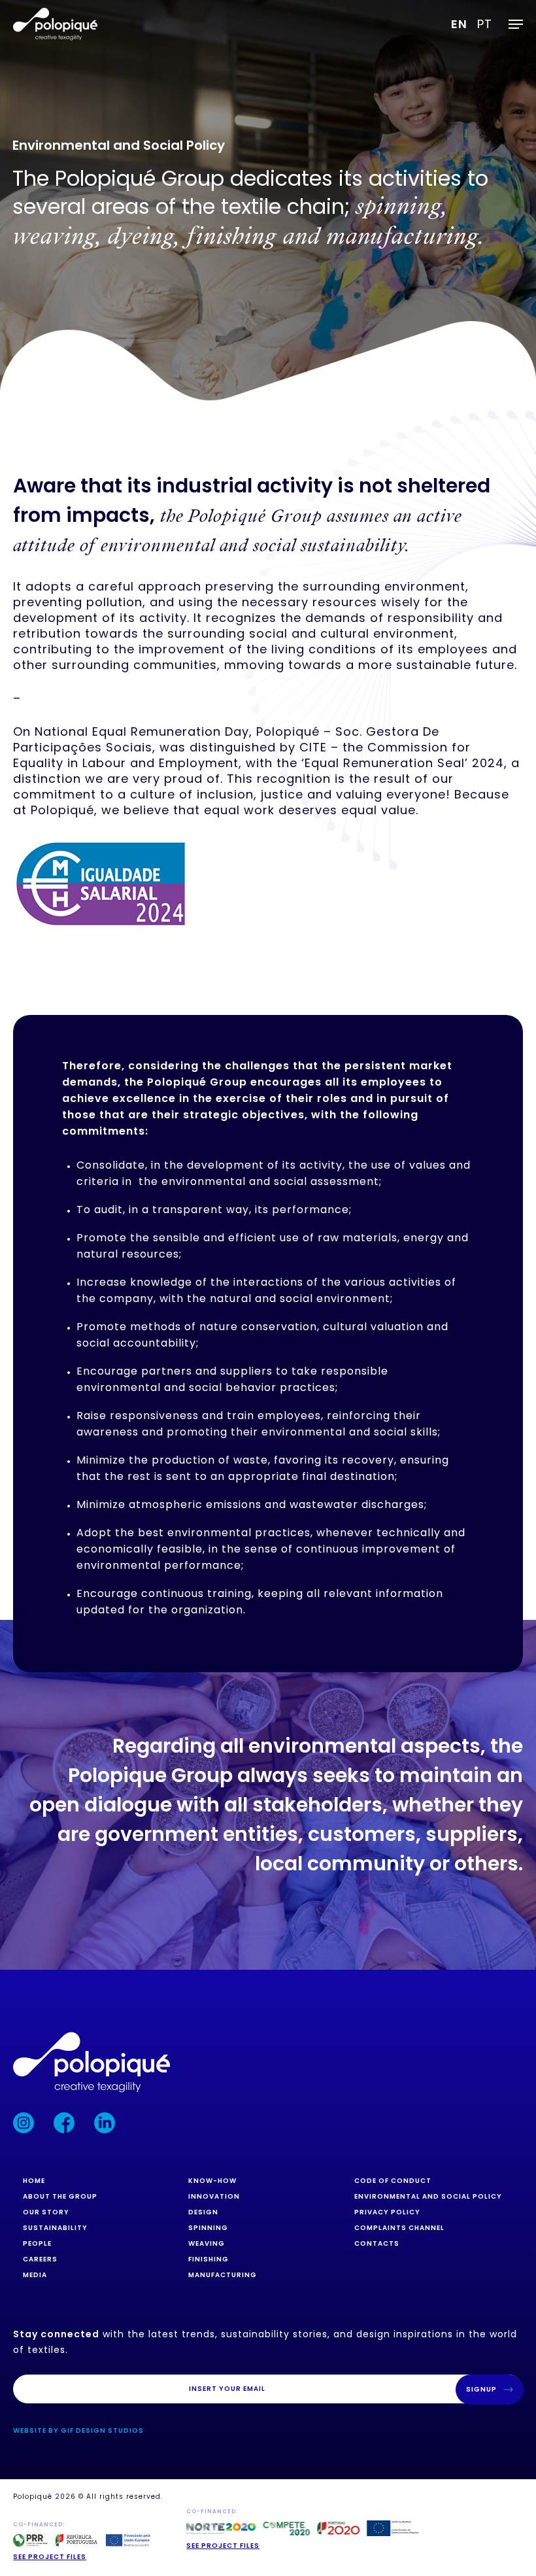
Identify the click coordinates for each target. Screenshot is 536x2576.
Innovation (214, 2196)
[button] (516, 24)
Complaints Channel (399, 2228)
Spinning (208, 2228)
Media (35, 2275)
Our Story (46, 2212)
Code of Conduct (393, 2181)
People (37, 2243)
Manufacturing (223, 2275)
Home (34, 2181)
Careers (40, 2259)
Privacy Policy (387, 2212)
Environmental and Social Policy (428, 2196)
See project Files (223, 2546)
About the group (60, 2196)
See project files (50, 2557)
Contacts (377, 2243)
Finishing (209, 2259)
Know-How (212, 2181)
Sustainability (55, 2228)
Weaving (207, 2243)
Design (203, 2212)
